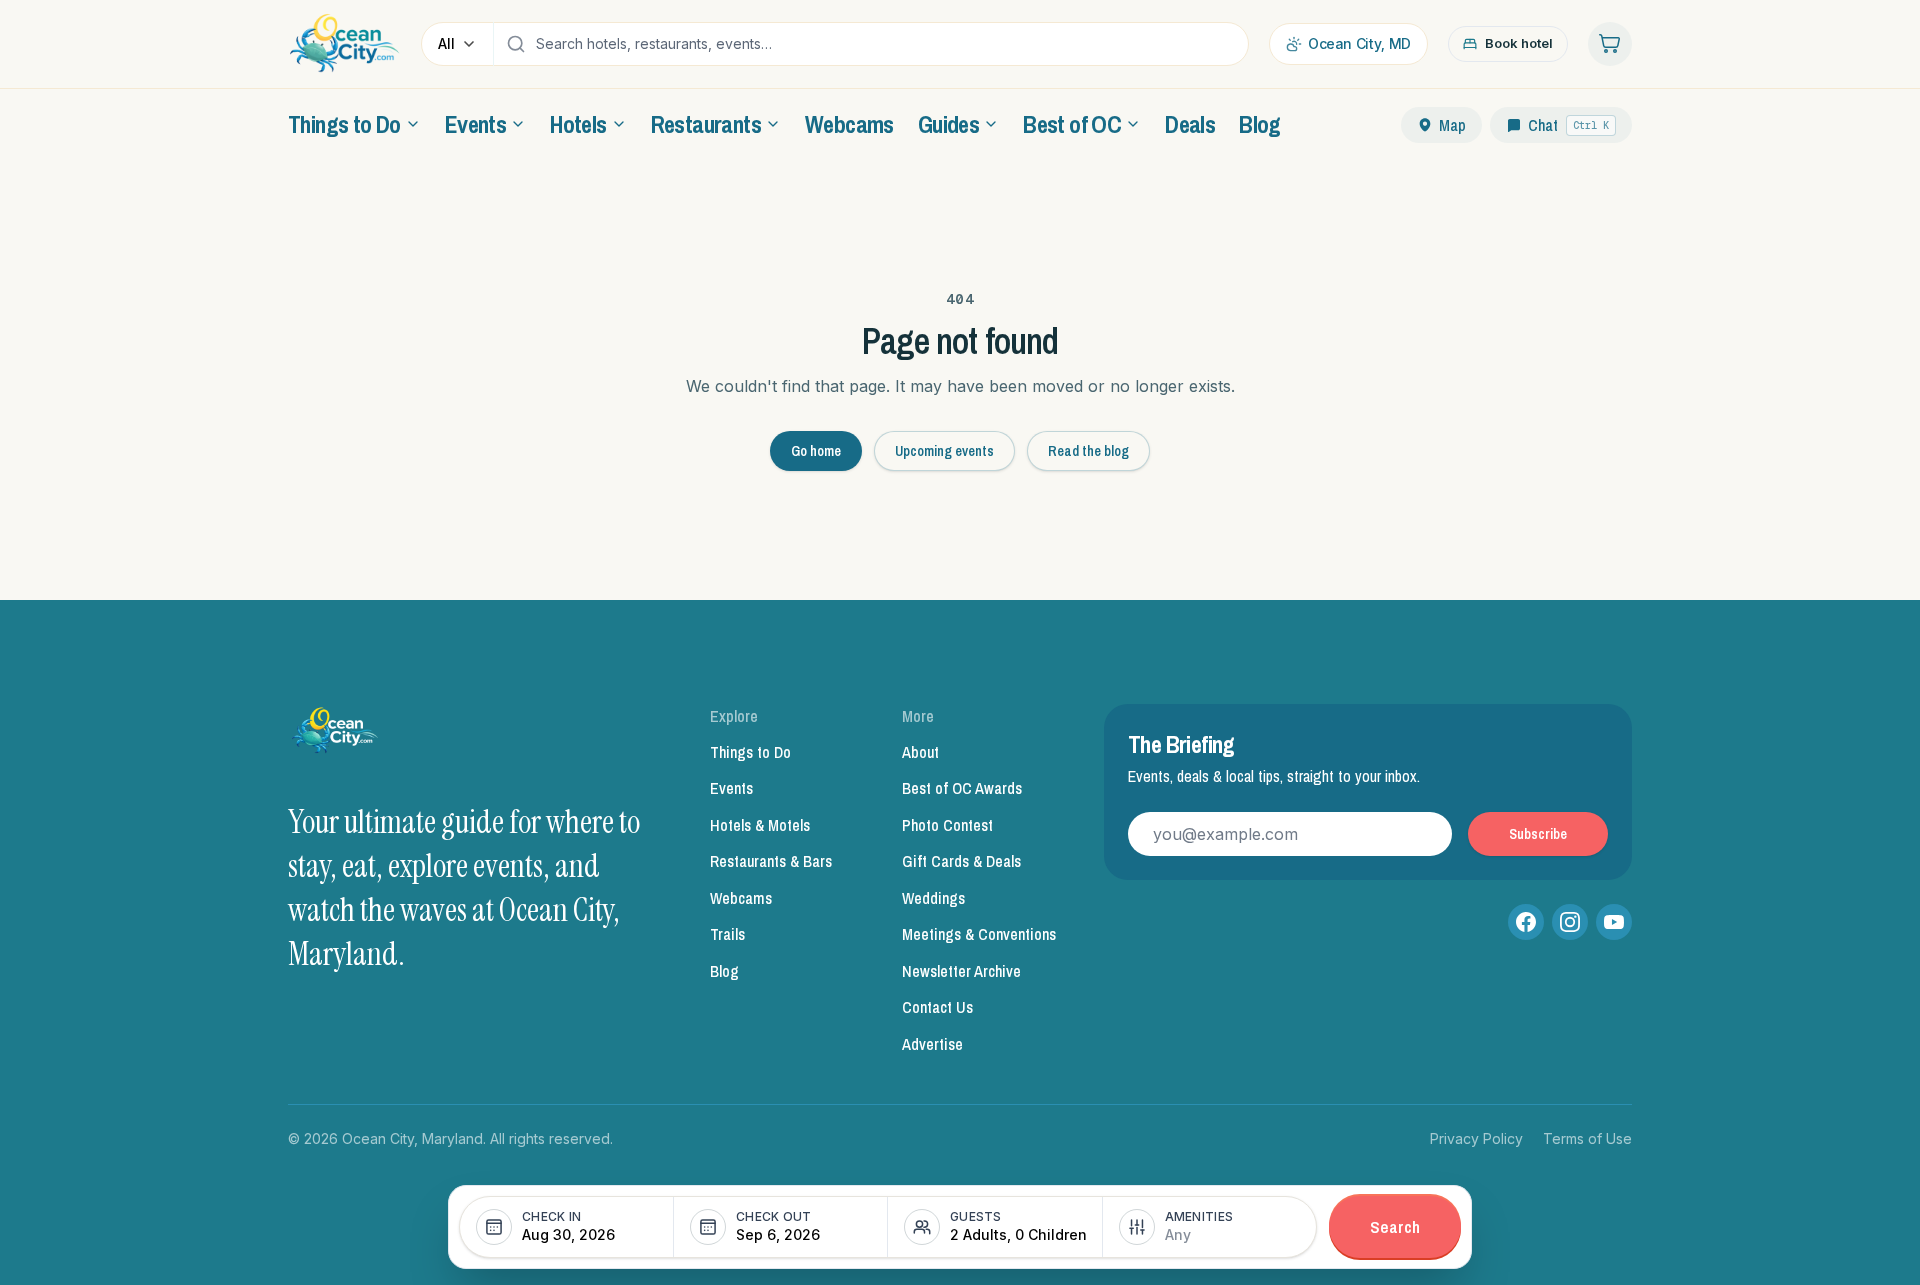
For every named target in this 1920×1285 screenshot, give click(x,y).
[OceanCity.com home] (344, 44)
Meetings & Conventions (979, 934)
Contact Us (937, 1007)
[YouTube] (1614, 922)
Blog (724, 971)
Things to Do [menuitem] (344, 124)
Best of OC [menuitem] (1072, 124)
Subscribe (1538, 834)
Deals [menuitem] (1190, 124)
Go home (816, 451)
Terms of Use (1587, 1138)
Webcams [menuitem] (849, 124)
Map (1452, 125)
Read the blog (1088, 451)
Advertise (932, 1044)
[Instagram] (1570, 922)
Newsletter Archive (961, 971)
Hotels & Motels (760, 825)
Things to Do (750, 752)
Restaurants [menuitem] (706, 124)
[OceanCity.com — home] (336, 736)
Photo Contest (947, 825)
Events (731, 788)
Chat (1568, 125)
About (920, 752)
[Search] (516, 44)
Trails (727, 934)
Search (1395, 1226)
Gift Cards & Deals (961, 861)
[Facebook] (1526, 922)
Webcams (741, 898)
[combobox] (887, 44)
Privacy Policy (1476, 1138)
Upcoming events (944, 451)
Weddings (933, 898)
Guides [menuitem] (948, 124)
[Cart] (1610, 44)
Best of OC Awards (962, 788)
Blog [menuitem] (1260, 124)
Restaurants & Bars (771, 861)
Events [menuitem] (475, 124)
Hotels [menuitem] (578, 124)
